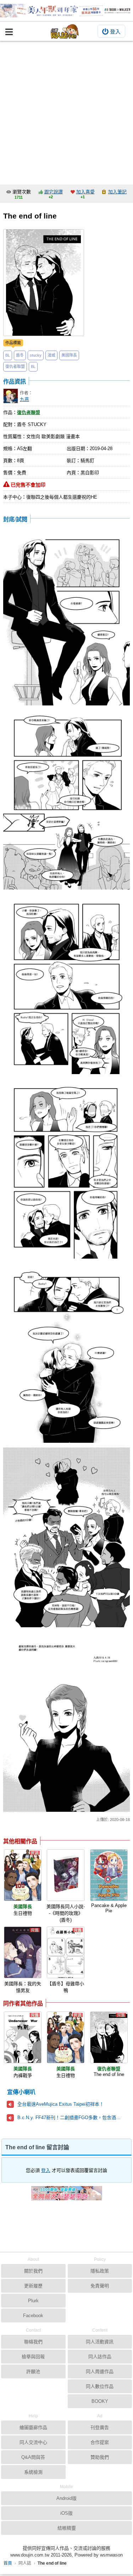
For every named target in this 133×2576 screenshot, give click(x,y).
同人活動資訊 (100, 2342)
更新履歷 (33, 2286)
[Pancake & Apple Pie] (109, 1875)
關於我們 (33, 2271)
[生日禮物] (23, 1875)
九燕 (24, 399)
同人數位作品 (100, 2386)
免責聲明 (100, 2286)
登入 (115, 32)
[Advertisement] (66, 111)
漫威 (51, 355)
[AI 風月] (67, 2196)
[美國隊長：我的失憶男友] (23, 1952)
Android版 (66, 2498)
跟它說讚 (54, 192)
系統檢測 (33, 2472)
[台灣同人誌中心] (65, 31)
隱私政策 (100, 2271)
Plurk (33, 2301)
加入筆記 (117, 192)
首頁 (8, 2563)
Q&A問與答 (33, 2457)
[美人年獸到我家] (66, 11)
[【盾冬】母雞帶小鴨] (66, 1952)
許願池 (33, 2371)
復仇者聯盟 (15, 367)
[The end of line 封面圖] (44, 283)
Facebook (33, 2316)
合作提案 (100, 2442)
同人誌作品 (100, 2357)
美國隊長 (69, 355)
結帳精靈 (67, 2528)
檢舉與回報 (33, 2357)
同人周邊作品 (100, 2371)
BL (8, 355)
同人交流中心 (33, 2442)
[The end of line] (109, 2037)
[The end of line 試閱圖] (67, 616)
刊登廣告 (100, 2427)
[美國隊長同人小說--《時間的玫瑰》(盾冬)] (66, 1875)
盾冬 (20, 355)
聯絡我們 (33, 2342)
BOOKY (100, 2401)
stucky (36, 355)
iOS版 (66, 2513)
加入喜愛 (85, 192)
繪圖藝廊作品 (33, 2427)
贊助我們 (100, 2457)
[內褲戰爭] (23, 2037)
